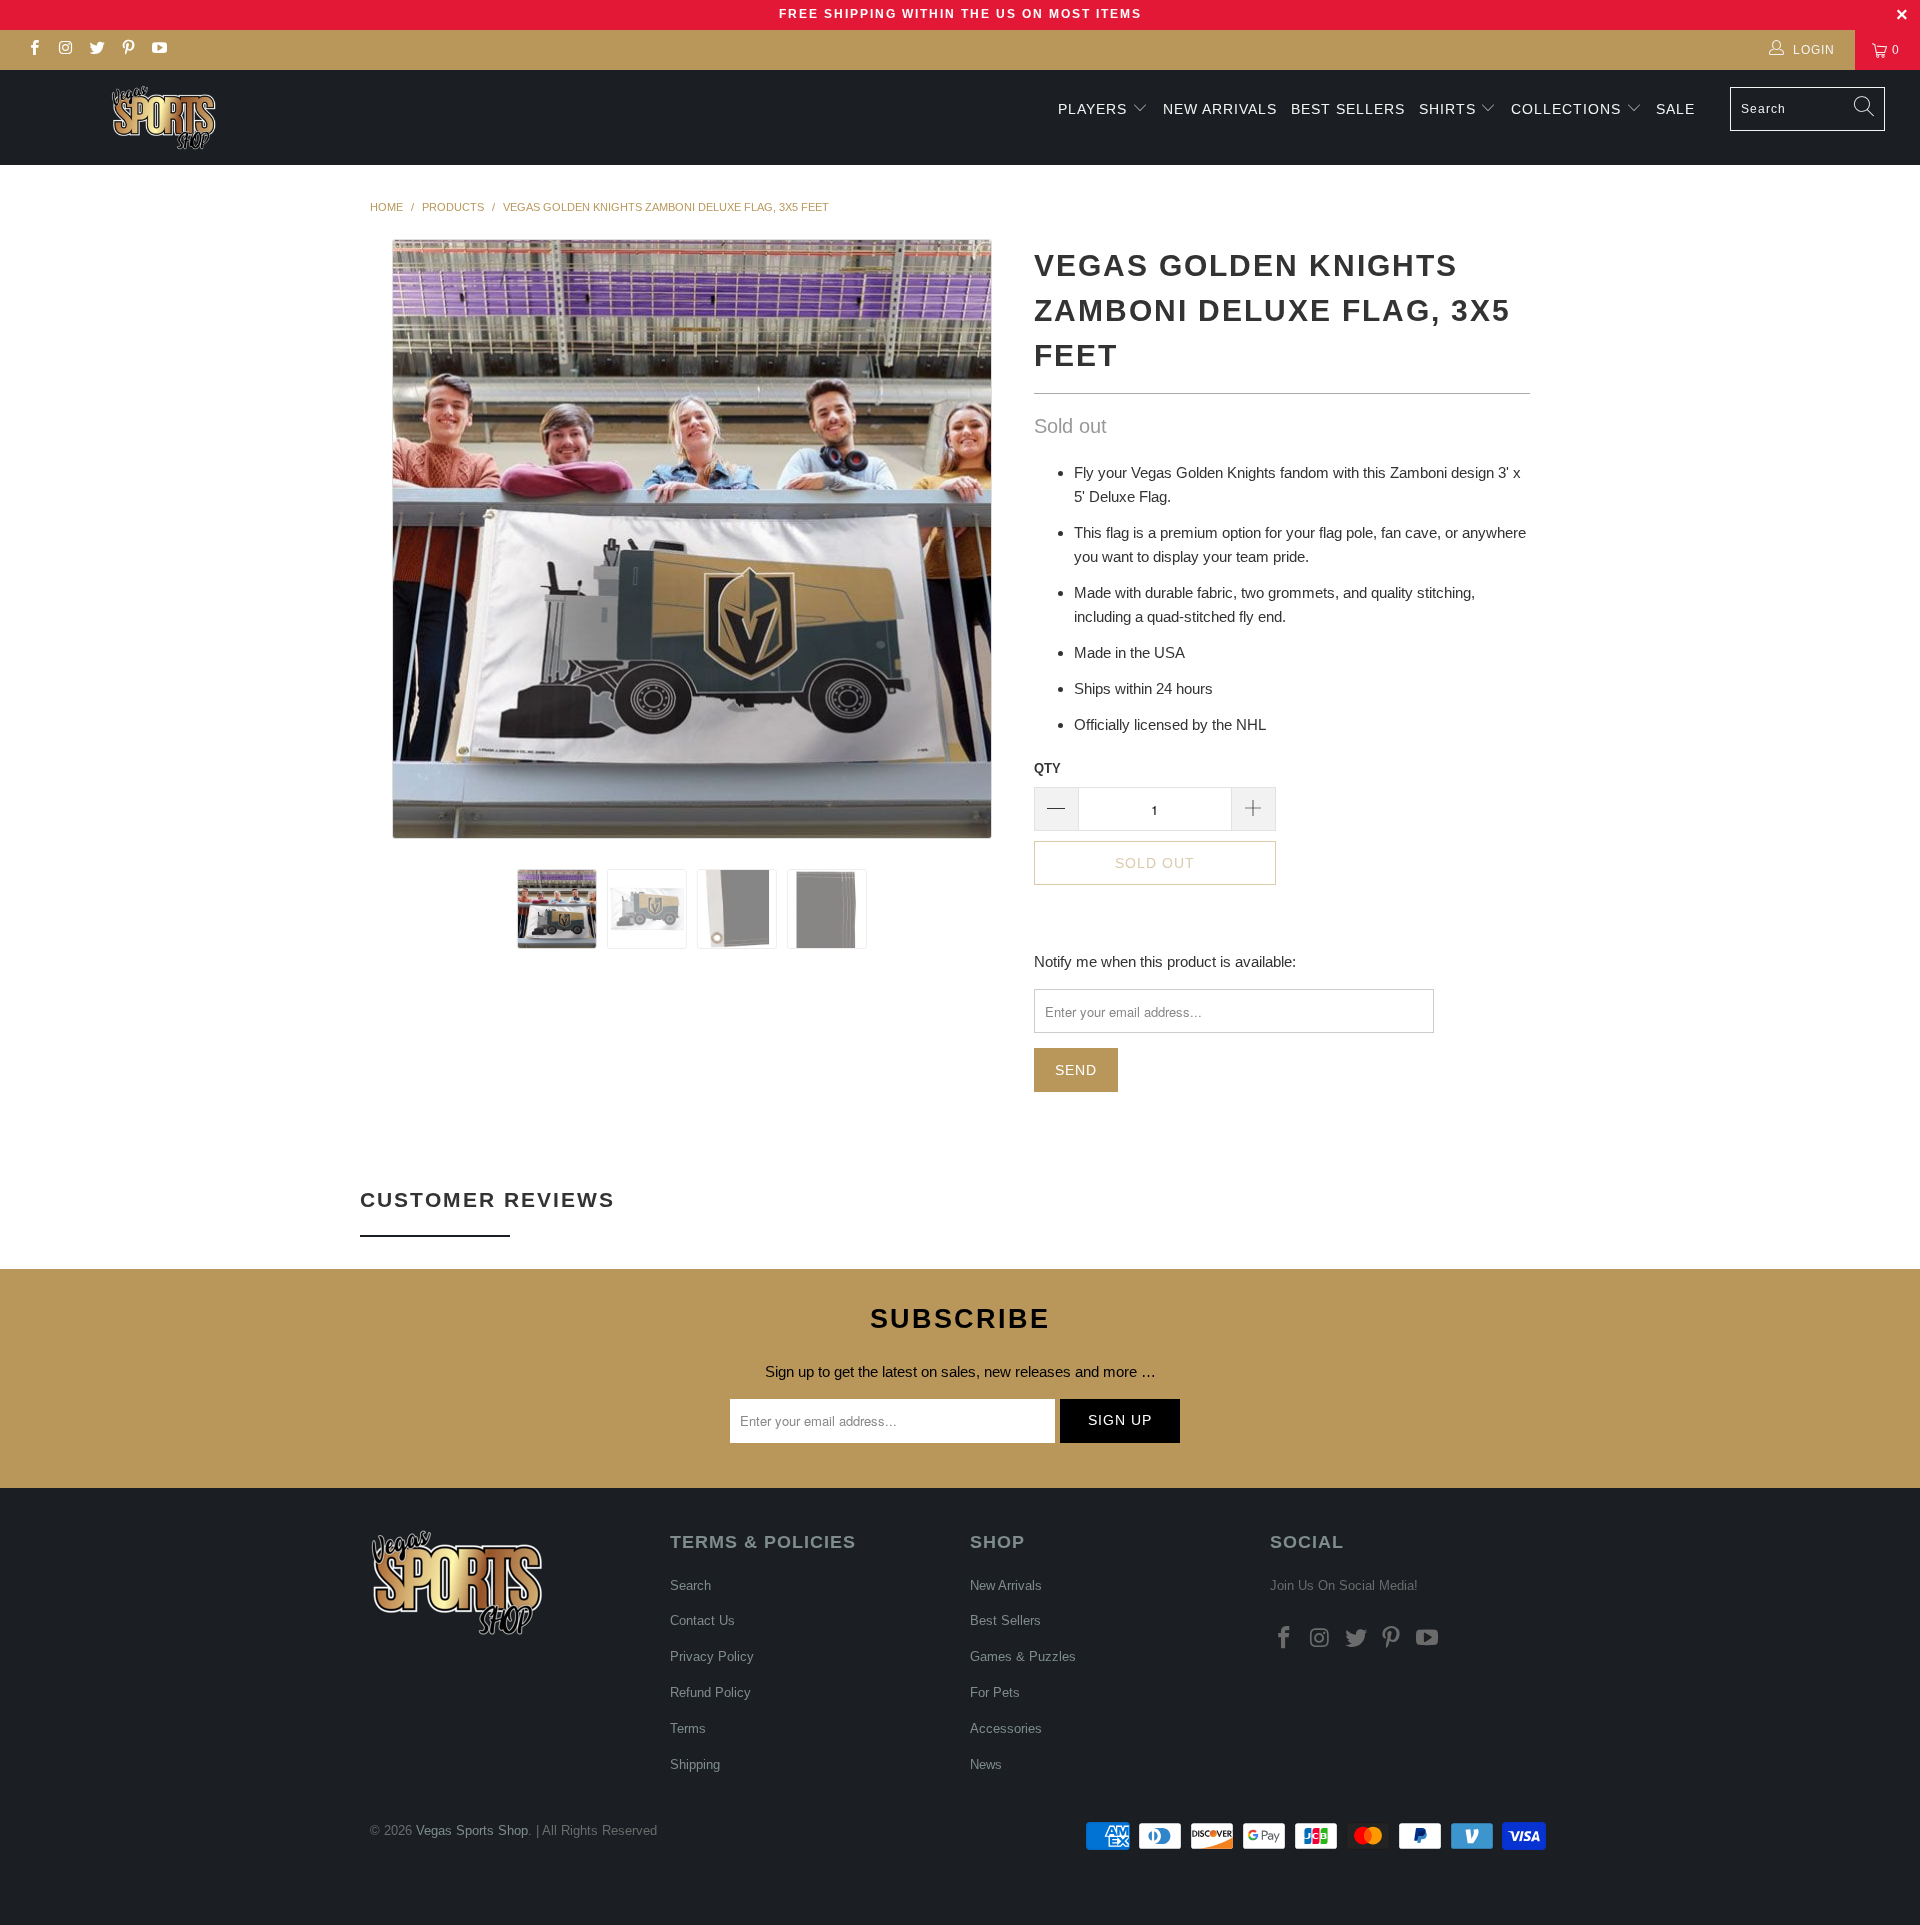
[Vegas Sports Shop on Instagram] (64, 50)
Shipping (695, 1764)
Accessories (1006, 1728)
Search (690, 1585)
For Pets (995, 1692)
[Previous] (404, 539)
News (986, 1764)
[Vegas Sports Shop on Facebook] (33, 50)
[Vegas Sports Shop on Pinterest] (127, 50)
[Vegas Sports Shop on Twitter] (96, 50)
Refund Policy (710, 1692)
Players (1092, 109)
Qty (1047, 768)
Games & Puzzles (1023, 1656)
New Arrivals (1220, 109)
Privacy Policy (712, 1656)
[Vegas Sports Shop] (163, 117)
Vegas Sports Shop (472, 1830)
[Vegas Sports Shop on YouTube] (158, 50)
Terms (688, 1728)
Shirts (1447, 109)
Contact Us (702, 1620)
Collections (1568, 109)
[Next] (979, 539)
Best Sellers (1348, 109)
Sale (1675, 109)
